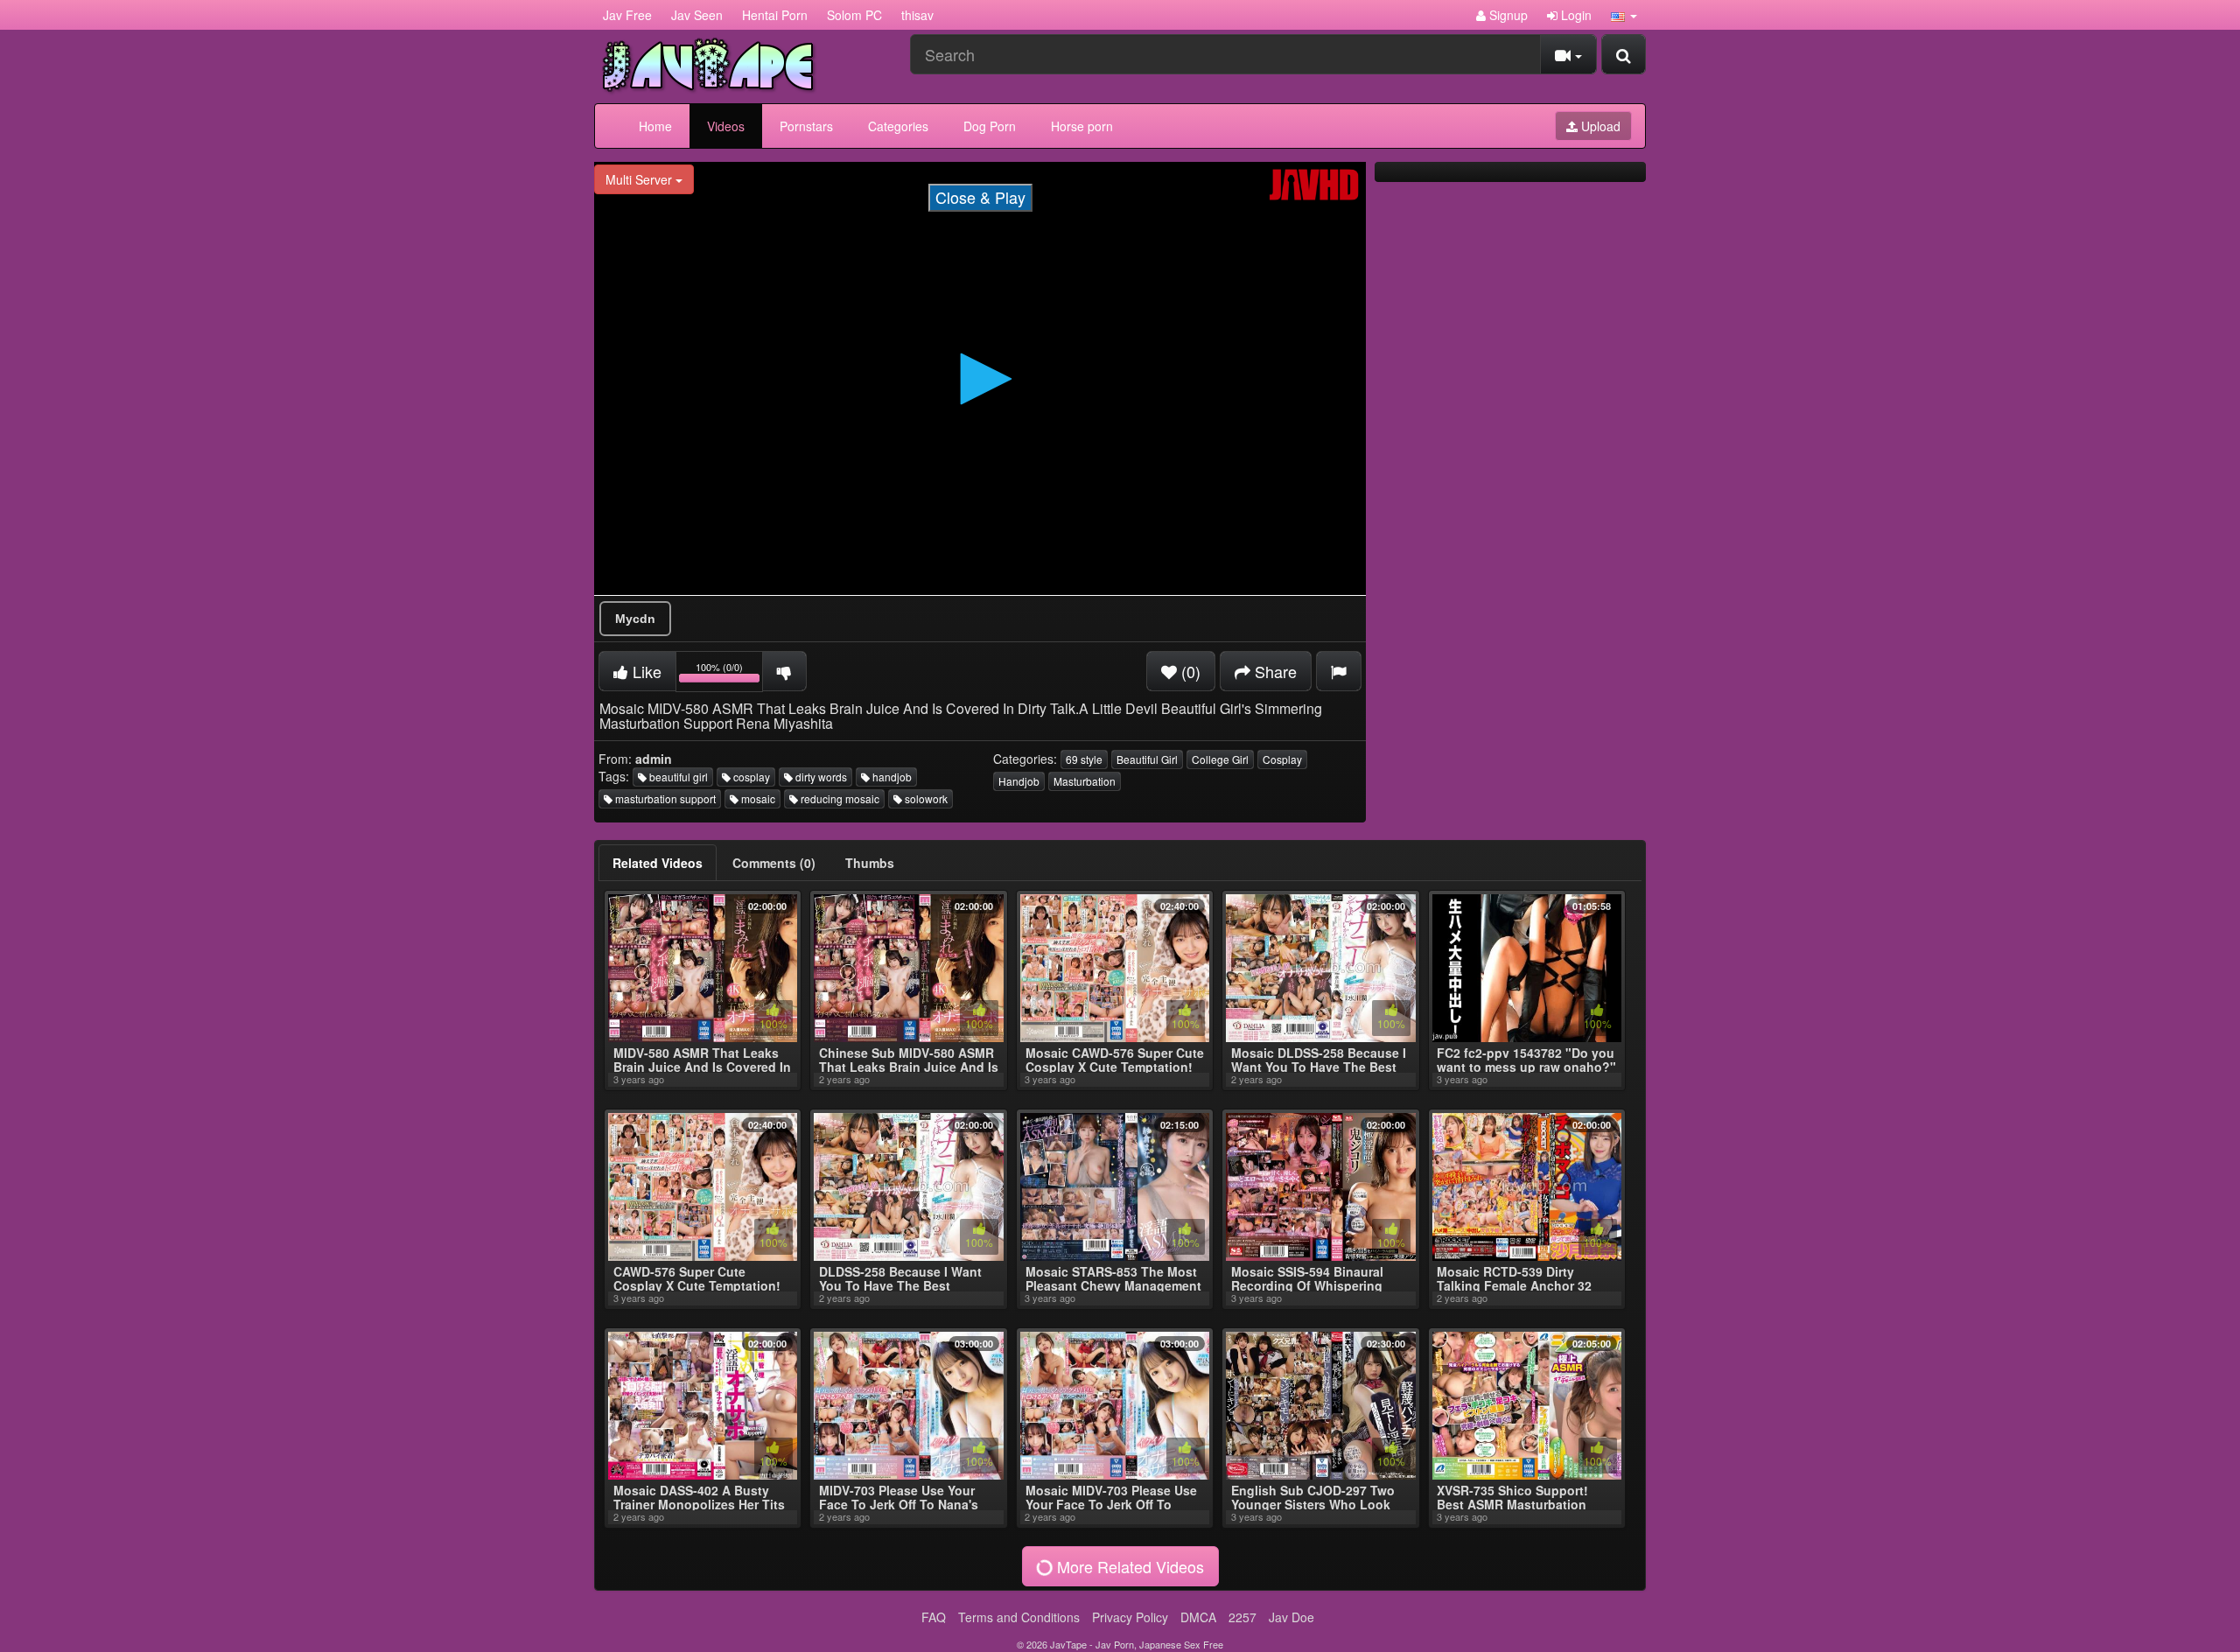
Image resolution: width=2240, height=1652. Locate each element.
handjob (891, 777)
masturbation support (664, 798)
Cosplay (1282, 759)
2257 (1242, 1617)
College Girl (1220, 759)
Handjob (1019, 781)
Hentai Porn (775, 15)
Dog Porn (990, 126)
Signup (1507, 15)
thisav (917, 15)
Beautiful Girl (1147, 759)
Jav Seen (697, 15)
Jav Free (627, 15)
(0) (1189, 671)
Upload (1599, 126)
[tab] (658, 863)
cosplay (750, 777)
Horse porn (1082, 126)
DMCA (1198, 1617)
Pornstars (806, 126)
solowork (925, 798)
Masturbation (1085, 781)
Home (655, 126)
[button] (1624, 15)
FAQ (934, 1617)
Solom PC (854, 15)
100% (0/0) (729, 674)
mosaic (757, 798)
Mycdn (635, 619)
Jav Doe (1291, 1617)
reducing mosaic (839, 798)
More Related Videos (1128, 1566)
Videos (726, 126)
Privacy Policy (1130, 1617)
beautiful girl (677, 777)
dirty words (820, 777)
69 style (1084, 759)
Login (1575, 15)
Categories (898, 126)
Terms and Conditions (1019, 1617)
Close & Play (980, 197)
